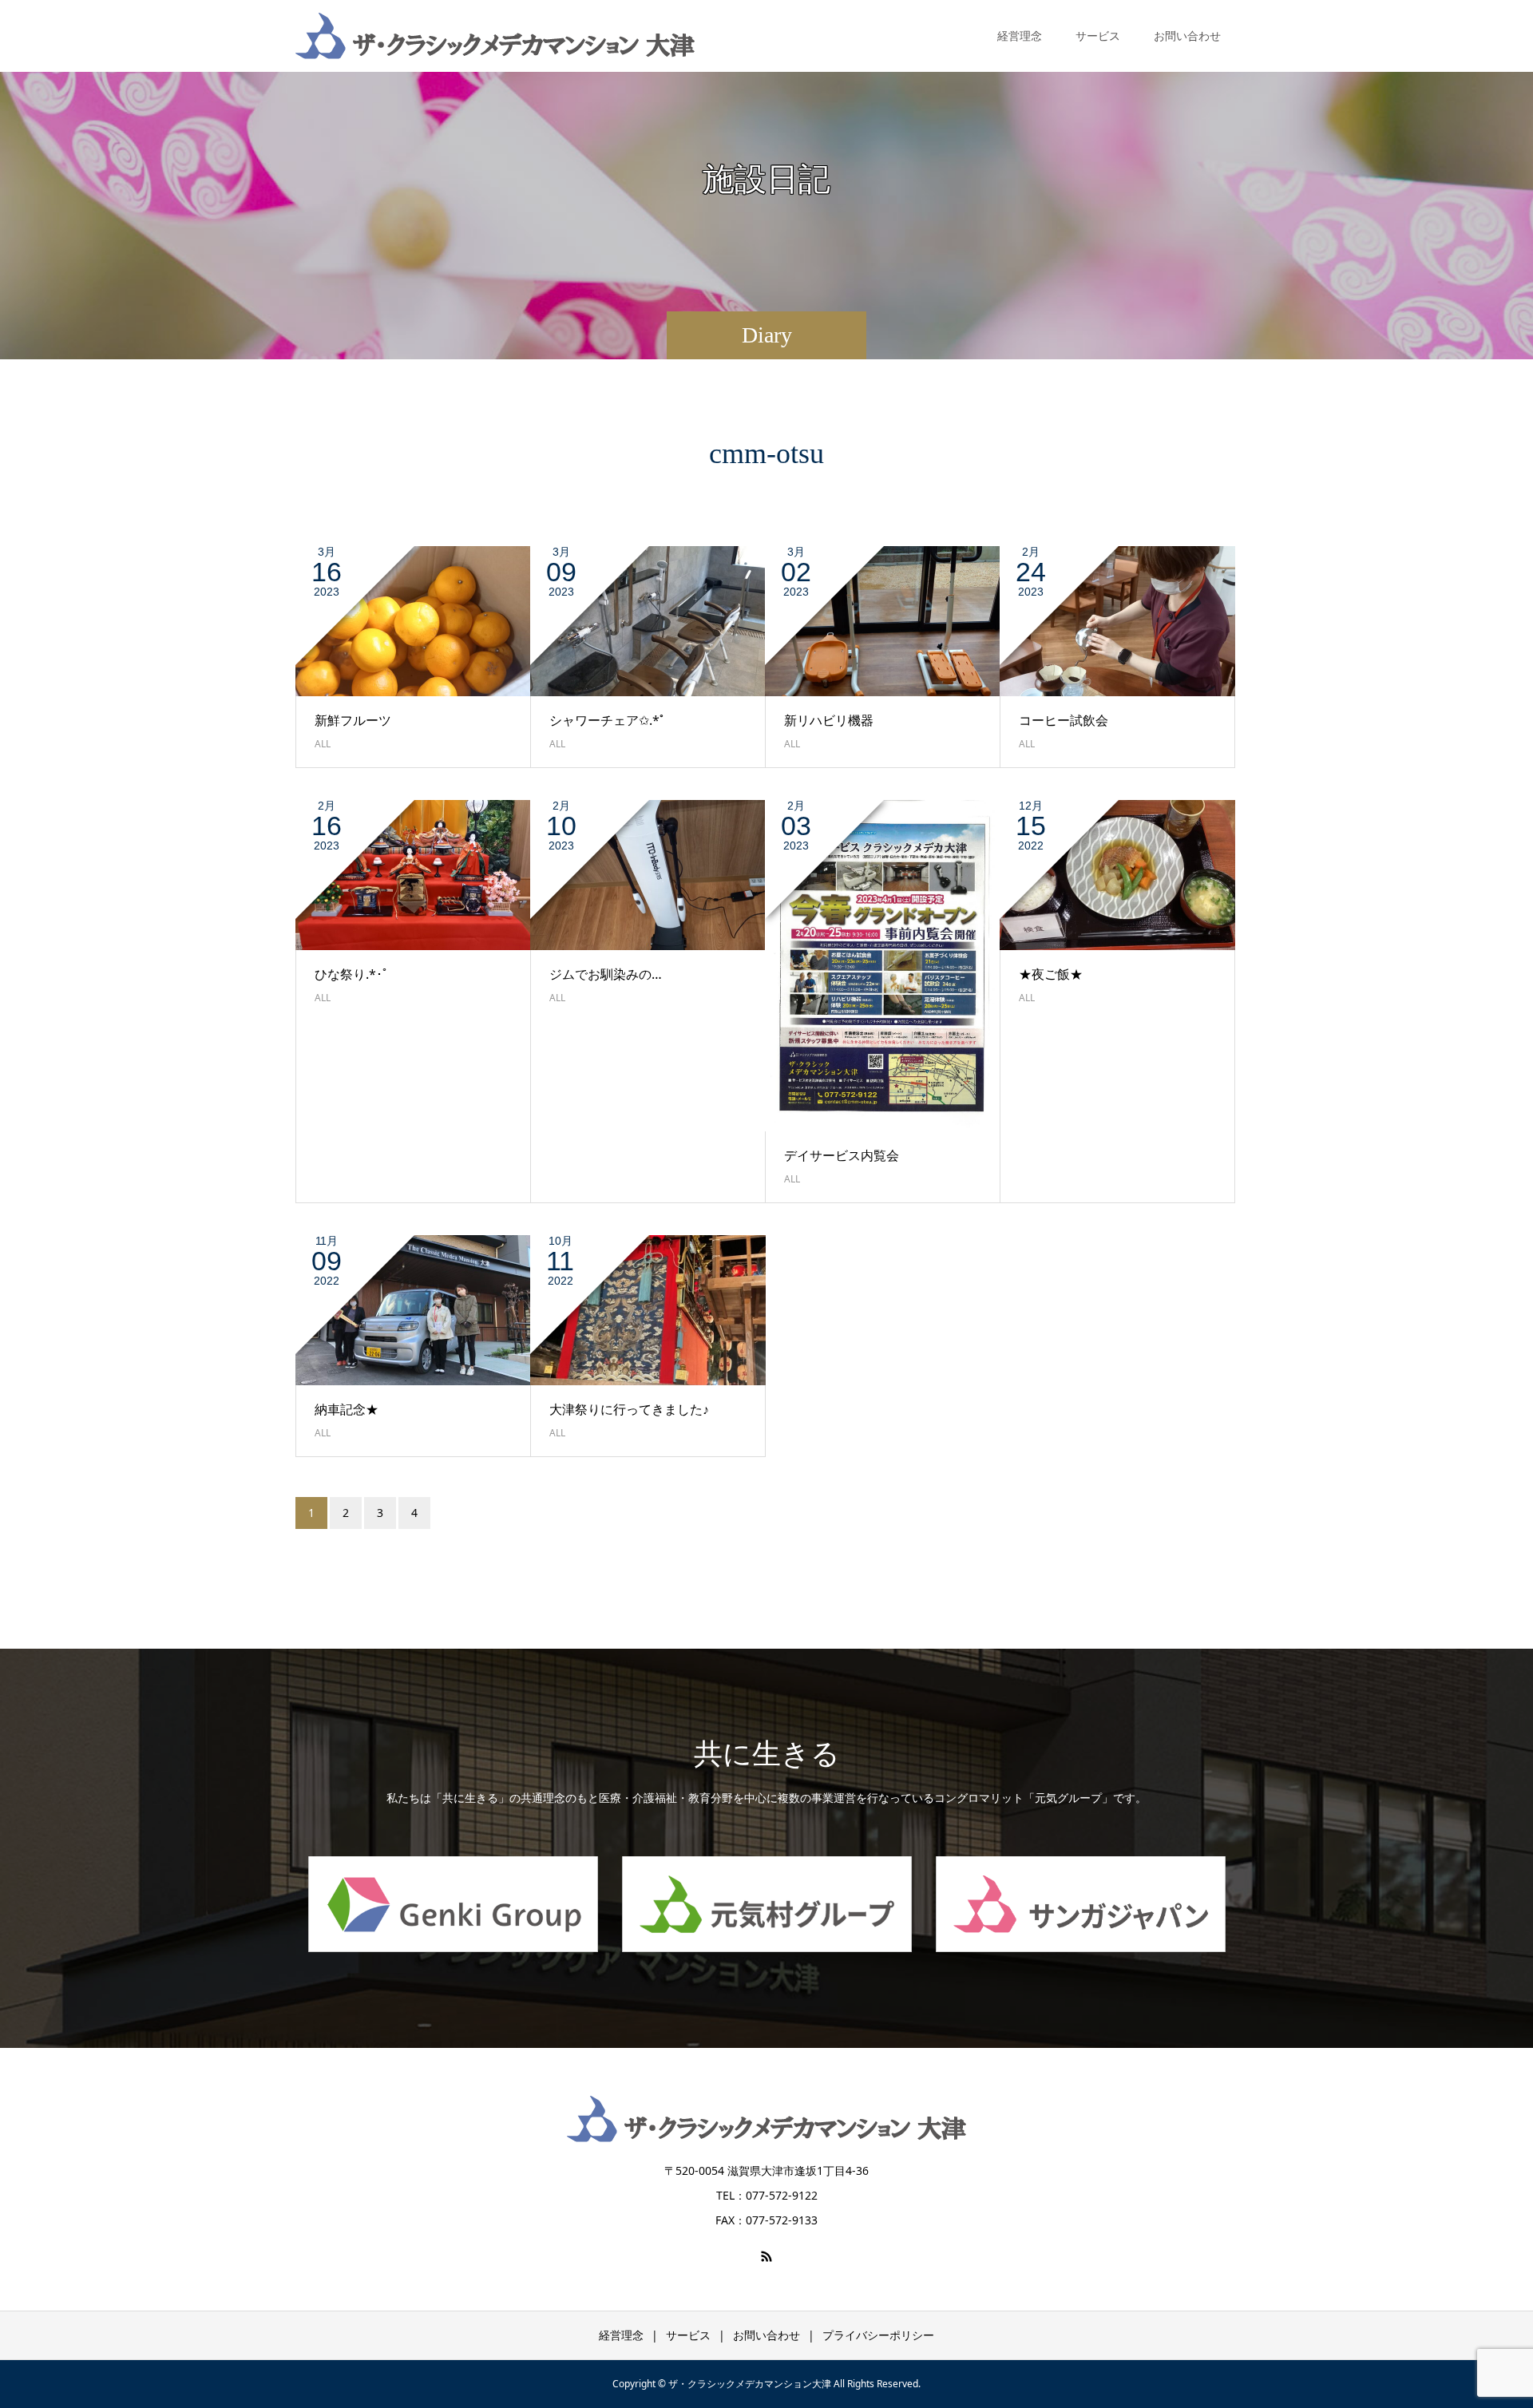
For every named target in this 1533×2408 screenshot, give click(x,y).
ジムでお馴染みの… (606, 974)
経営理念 (1020, 36)
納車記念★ (347, 1409)
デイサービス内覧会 (842, 1155)
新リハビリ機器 (829, 720)
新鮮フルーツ (353, 720)
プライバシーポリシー (878, 2335)
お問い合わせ (1187, 36)
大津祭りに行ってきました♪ (629, 1409)
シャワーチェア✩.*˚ (606, 720)
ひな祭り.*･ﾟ (358, 974)
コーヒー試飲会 (1064, 720)
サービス (688, 2335)
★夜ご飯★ (1051, 974)
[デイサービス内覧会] (883, 966)
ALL (323, 744)
